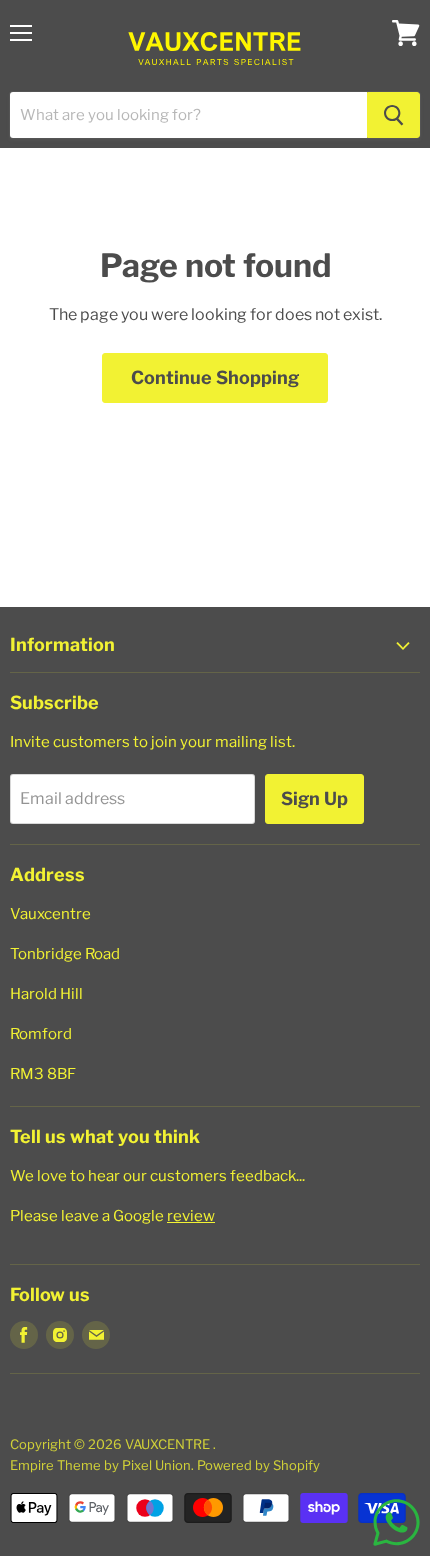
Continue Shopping (215, 377)
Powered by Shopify (258, 1465)
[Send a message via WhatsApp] (396, 1522)
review (191, 1216)
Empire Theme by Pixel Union (100, 1465)
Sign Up (314, 798)
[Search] (393, 115)
